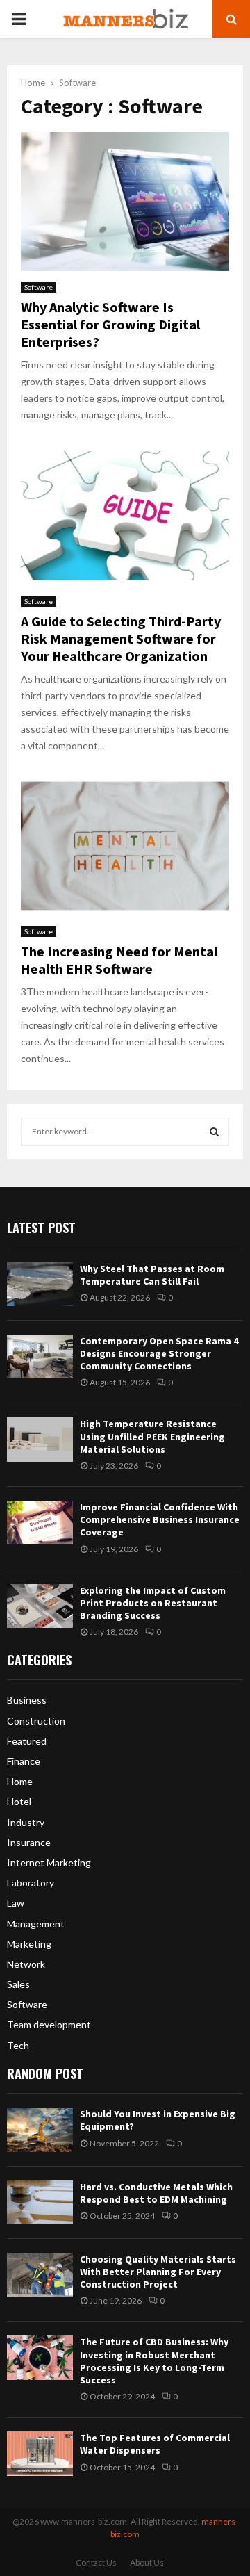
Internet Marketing (49, 1862)
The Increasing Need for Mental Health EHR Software (119, 960)
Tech (18, 2045)
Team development (49, 2024)
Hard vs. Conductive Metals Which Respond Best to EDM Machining (156, 2193)
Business (27, 1700)
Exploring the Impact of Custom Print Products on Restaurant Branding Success (153, 1603)
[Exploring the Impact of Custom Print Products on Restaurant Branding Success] (40, 1606)
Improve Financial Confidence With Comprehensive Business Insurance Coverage (160, 1519)
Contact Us (96, 2562)
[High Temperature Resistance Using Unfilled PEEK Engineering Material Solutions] (40, 1439)
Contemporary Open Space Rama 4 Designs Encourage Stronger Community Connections (159, 1353)
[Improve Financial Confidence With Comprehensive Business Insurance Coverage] (40, 1523)
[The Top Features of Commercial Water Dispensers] (40, 2453)
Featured (27, 1741)
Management (36, 1924)
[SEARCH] (214, 1132)
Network (26, 1964)
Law (16, 1903)
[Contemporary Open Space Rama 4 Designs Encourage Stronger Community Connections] (40, 1356)
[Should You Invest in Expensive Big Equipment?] (40, 2129)
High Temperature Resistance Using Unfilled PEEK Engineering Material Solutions (152, 1436)
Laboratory (31, 1883)
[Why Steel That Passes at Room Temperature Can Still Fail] (40, 1284)
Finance (24, 1761)
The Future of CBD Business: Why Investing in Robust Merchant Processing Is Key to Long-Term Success (154, 2361)
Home (20, 1781)
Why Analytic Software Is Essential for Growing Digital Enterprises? (110, 324)
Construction (36, 1721)
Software (39, 287)
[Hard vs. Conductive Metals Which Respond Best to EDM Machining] (40, 2202)
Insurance (29, 1842)
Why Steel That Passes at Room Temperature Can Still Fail (152, 1275)
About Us (147, 2562)
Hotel (19, 1801)
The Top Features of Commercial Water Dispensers (155, 2444)
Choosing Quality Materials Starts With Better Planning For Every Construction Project (158, 2272)
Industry (26, 1822)
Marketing (29, 1944)
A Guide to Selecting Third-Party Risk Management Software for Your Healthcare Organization (121, 638)
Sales (18, 1984)
